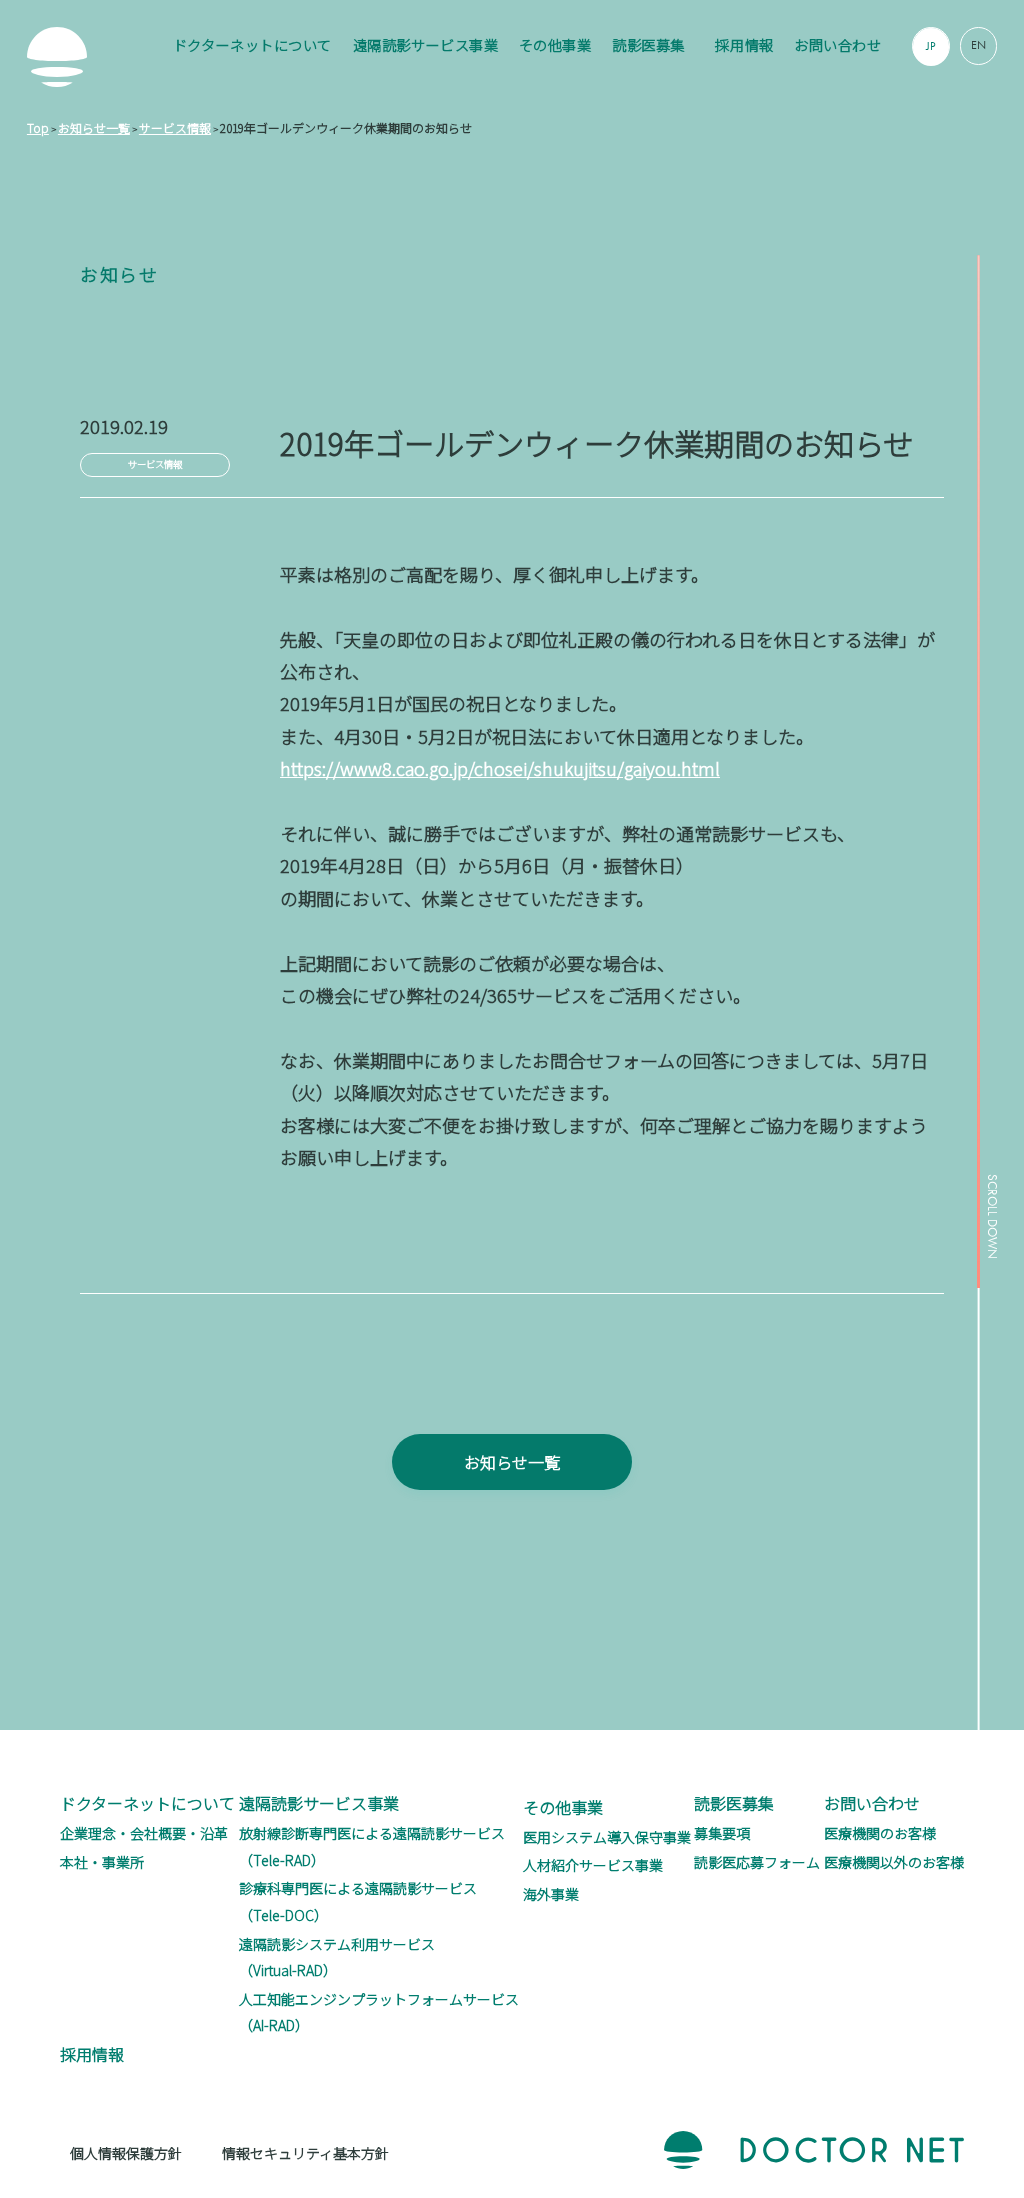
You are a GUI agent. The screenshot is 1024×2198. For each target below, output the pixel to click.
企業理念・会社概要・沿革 (144, 1833)
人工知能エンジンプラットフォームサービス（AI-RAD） (379, 2012)
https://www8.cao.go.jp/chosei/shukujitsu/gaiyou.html (500, 768)
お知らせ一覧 (512, 1462)
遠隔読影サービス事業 (426, 44)
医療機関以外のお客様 (894, 1862)
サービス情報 (155, 464)
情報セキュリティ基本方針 (305, 2153)
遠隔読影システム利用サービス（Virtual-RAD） (337, 1957)
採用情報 (744, 44)
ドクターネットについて (252, 44)
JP (931, 46)
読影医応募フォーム (757, 1862)
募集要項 (722, 1833)
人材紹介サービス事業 (593, 1865)
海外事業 (551, 1894)
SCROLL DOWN (991, 1216)
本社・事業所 (102, 1862)
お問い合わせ (837, 44)
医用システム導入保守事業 (607, 1837)
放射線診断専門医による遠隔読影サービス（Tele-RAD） (372, 1846)
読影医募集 (648, 44)
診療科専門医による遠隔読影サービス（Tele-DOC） (358, 1901)
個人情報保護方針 (126, 2153)
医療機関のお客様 (880, 1833)
